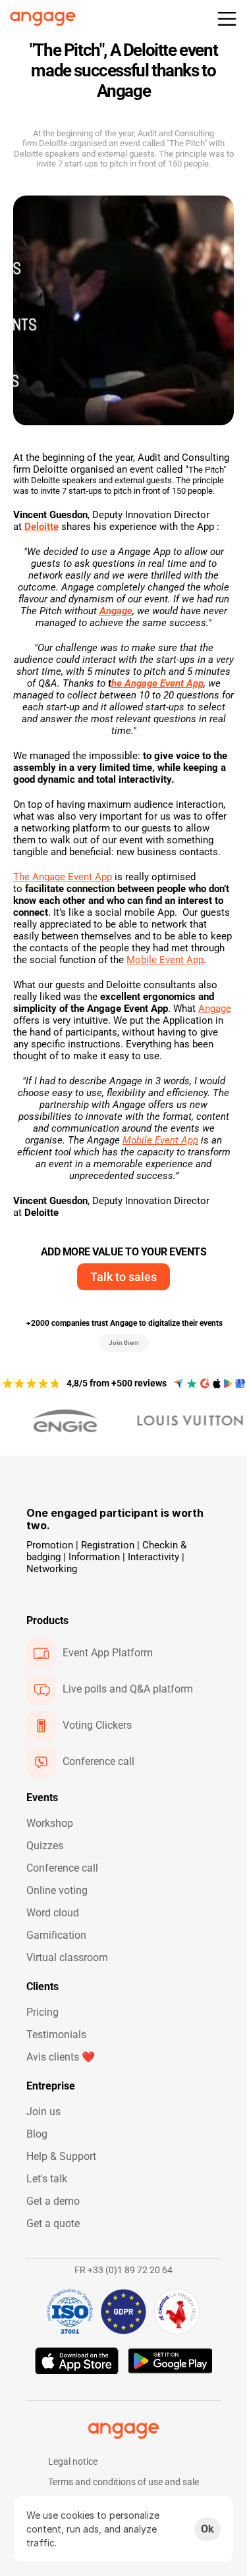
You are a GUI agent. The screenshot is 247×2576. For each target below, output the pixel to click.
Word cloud (53, 1913)
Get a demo (53, 2201)
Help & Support (61, 2156)
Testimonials (56, 2035)
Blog (37, 2134)
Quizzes (45, 1846)
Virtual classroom (67, 1958)
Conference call (62, 1868)
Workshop (50, 1823)
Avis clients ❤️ (61, 2057)
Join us (43, 2112)
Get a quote (53, 2223)
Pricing (42, 2012)
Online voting (57, 1890)
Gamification (56, 1935)
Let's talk (47, 2179)
